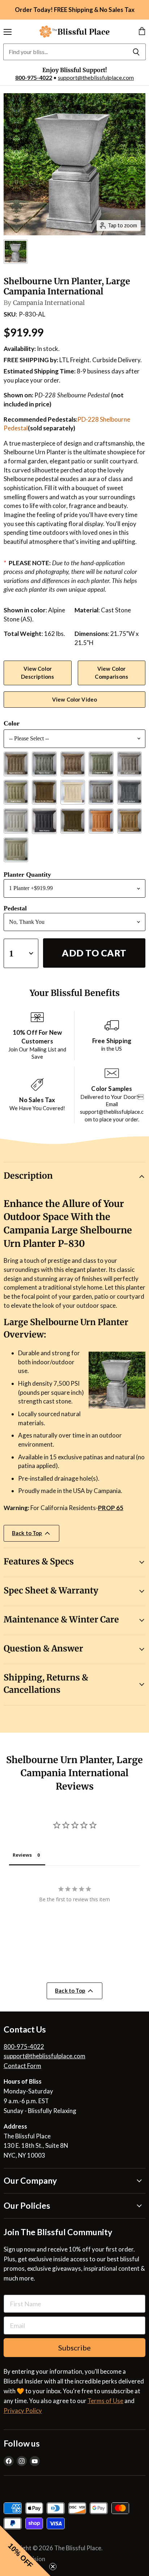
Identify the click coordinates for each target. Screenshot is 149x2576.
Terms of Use (105, 2401)
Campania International (49, 303)
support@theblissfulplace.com (96, 77)
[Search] (136, 52)
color (12, 723)
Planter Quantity (27, 874)
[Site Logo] (74, 32)
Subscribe (74, 2348)
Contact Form (22, 2066)
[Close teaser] (53, 2567)
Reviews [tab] (22, 1855)
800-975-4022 (34, 77)
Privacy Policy (23, 2410)
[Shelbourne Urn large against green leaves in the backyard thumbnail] (16, 252)
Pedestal (15, 908)
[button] (25, 2551)
